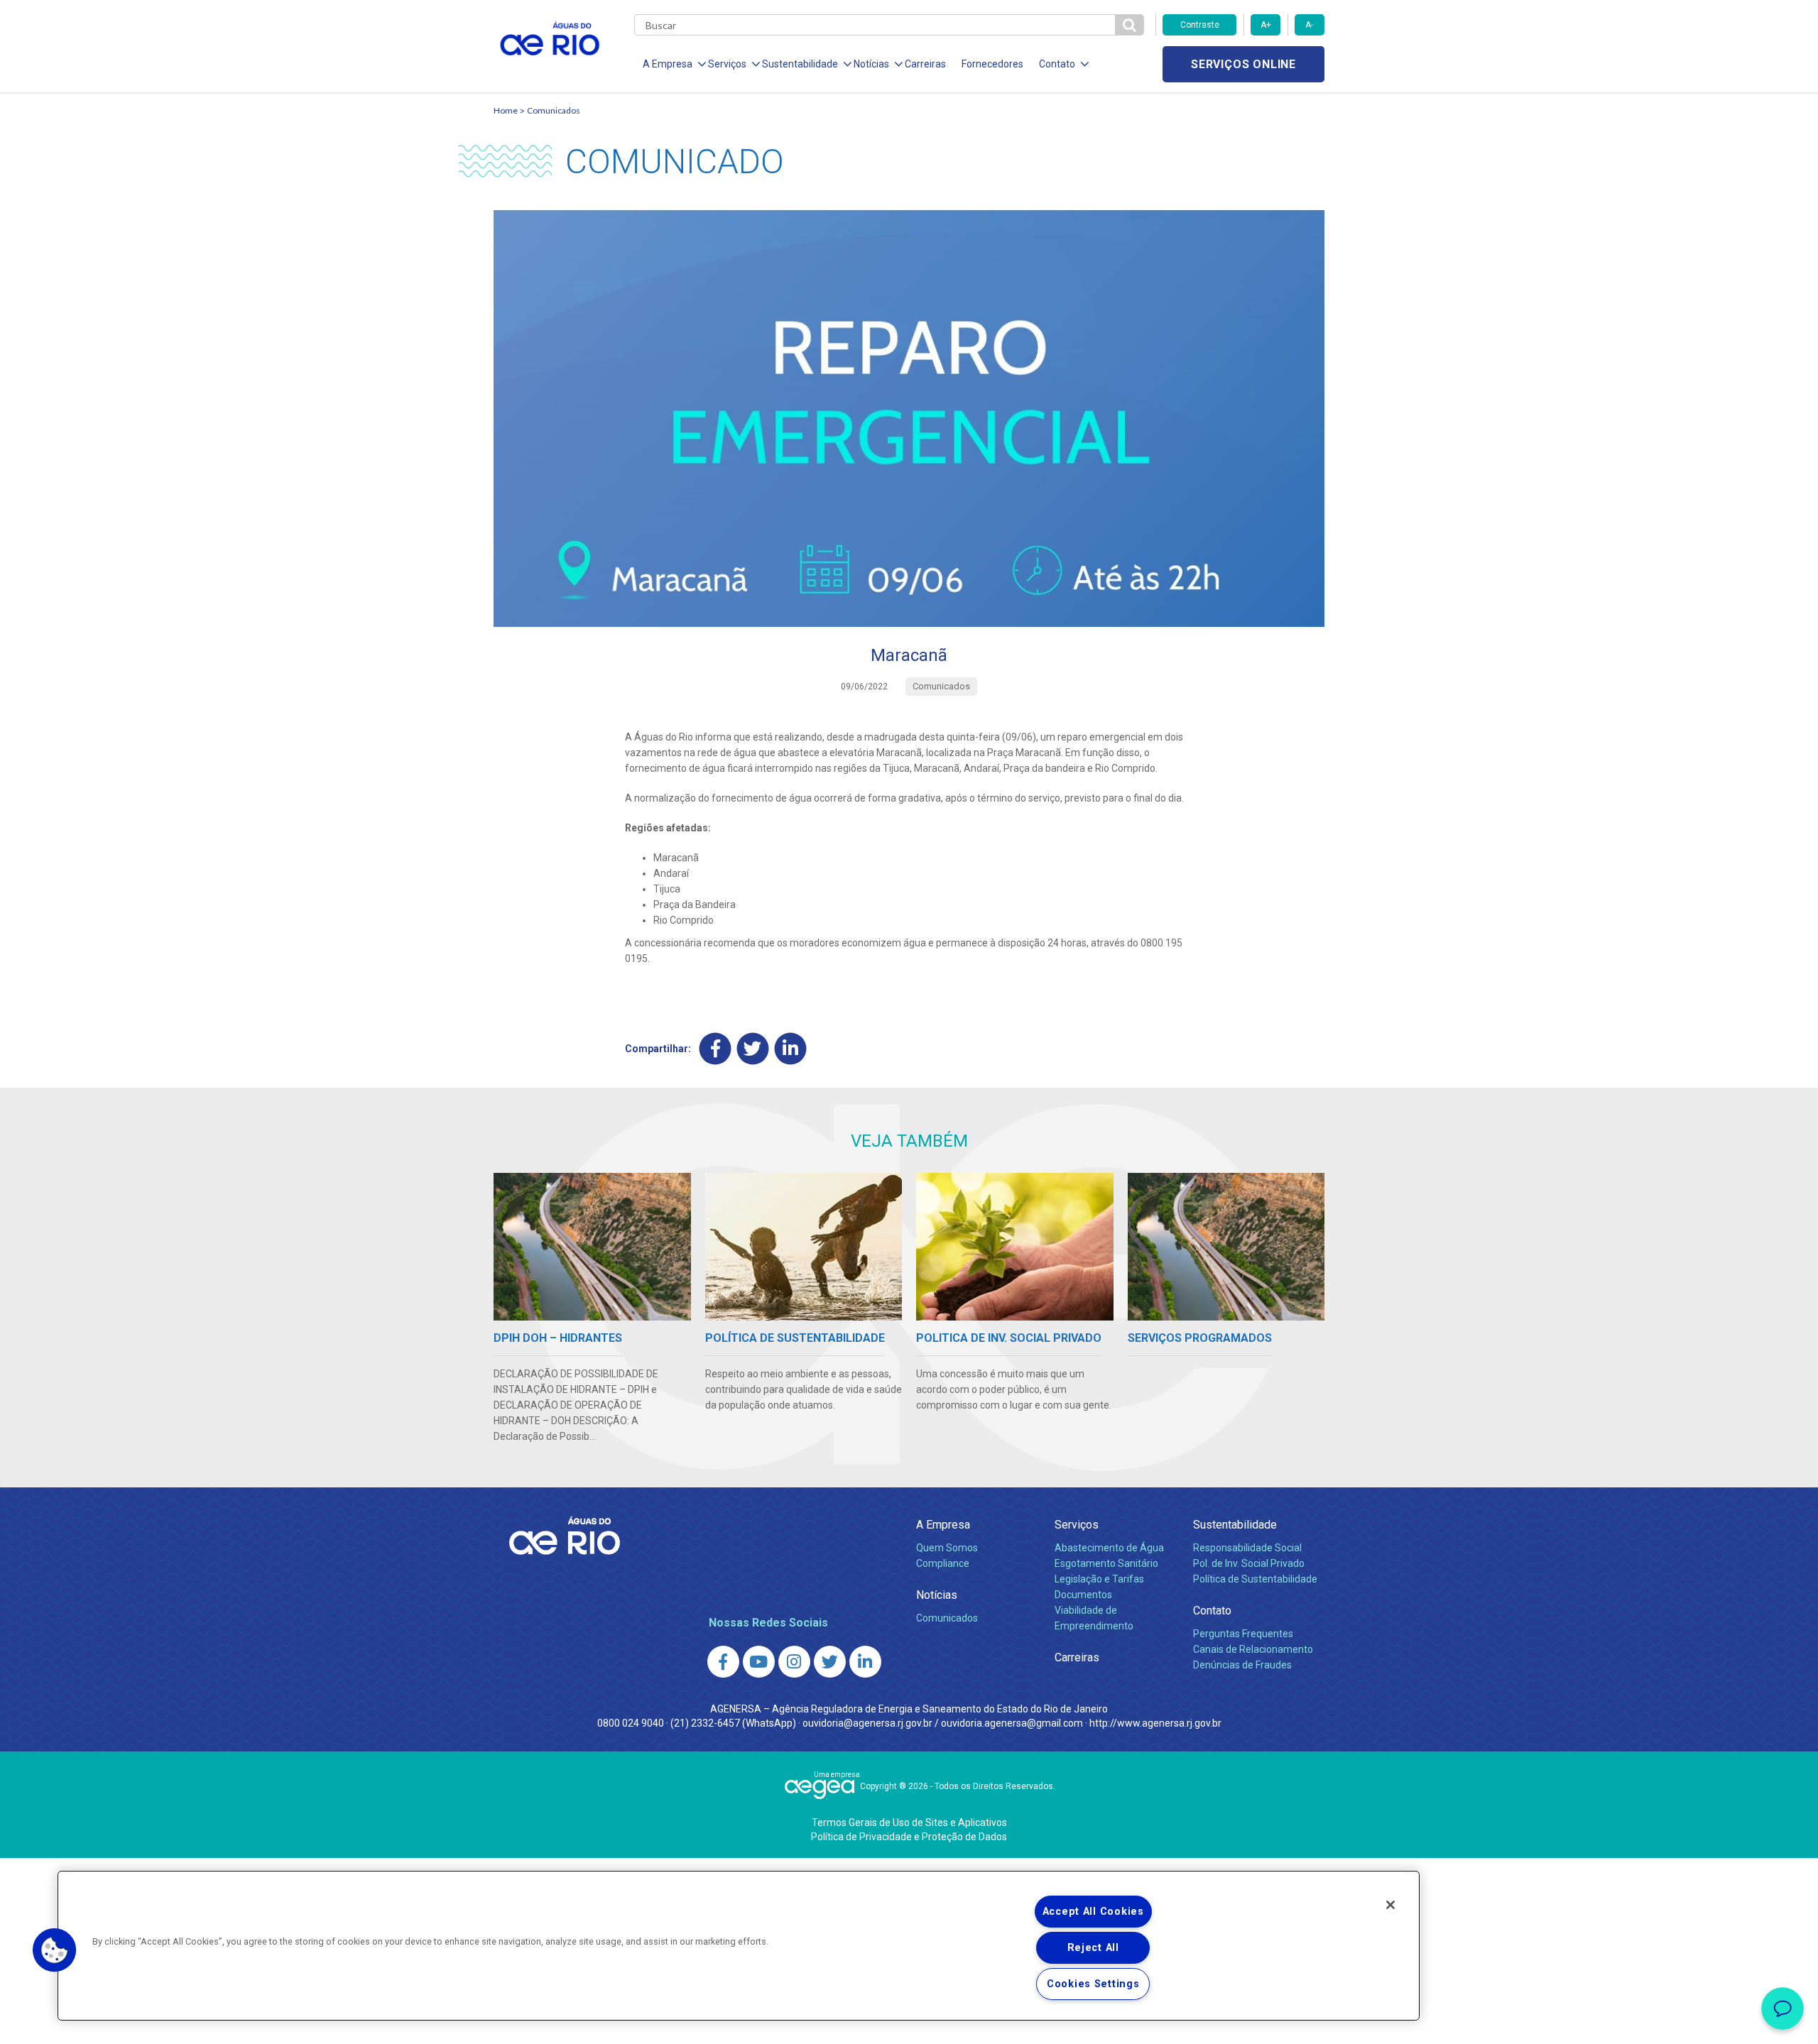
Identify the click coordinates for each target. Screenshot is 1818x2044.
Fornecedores (992, 64)
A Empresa (943, 1525)
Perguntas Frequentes (1243, 1634)
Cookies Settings (1093, 1984)
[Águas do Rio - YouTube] (759, 1662)
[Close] (1390, 1905)
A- (1309, 25)
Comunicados (554, 110)
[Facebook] (715, 1048)
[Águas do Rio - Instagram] (794, 1662)
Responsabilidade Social (1247, 1548)
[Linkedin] (791, 1048)
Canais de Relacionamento (1253, 1649)
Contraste (1200, 25)
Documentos (1083, 1595)
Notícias (937, 1595)
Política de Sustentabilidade (1255, 1579)
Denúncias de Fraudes (1242, 1665)
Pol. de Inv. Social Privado (1249, 1563)
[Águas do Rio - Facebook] (723, 1662)
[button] (55, 1950)
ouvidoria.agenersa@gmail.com (1012, 1723)
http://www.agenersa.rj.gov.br (1155, 1723)
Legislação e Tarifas (1099, 1579)
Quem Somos (947, 1548)
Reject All (1093, 1948)
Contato (1212, 1611)
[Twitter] (753, 1048)
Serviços (1077, 1525)
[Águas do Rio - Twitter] (830, 1662)
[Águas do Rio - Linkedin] (865, 1662)
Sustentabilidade (1235, 1525)
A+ (1266, 25)
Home (506, 110)
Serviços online (1243, 64)
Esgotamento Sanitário (1106, 1563)
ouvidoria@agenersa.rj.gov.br (867, 1723)
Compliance (943, 1563)
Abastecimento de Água (1109, 1548)
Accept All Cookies (1093, 1912)
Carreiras (925, 64)
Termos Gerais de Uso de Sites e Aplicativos (909, 1822)
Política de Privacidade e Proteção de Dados (909, 1837)
